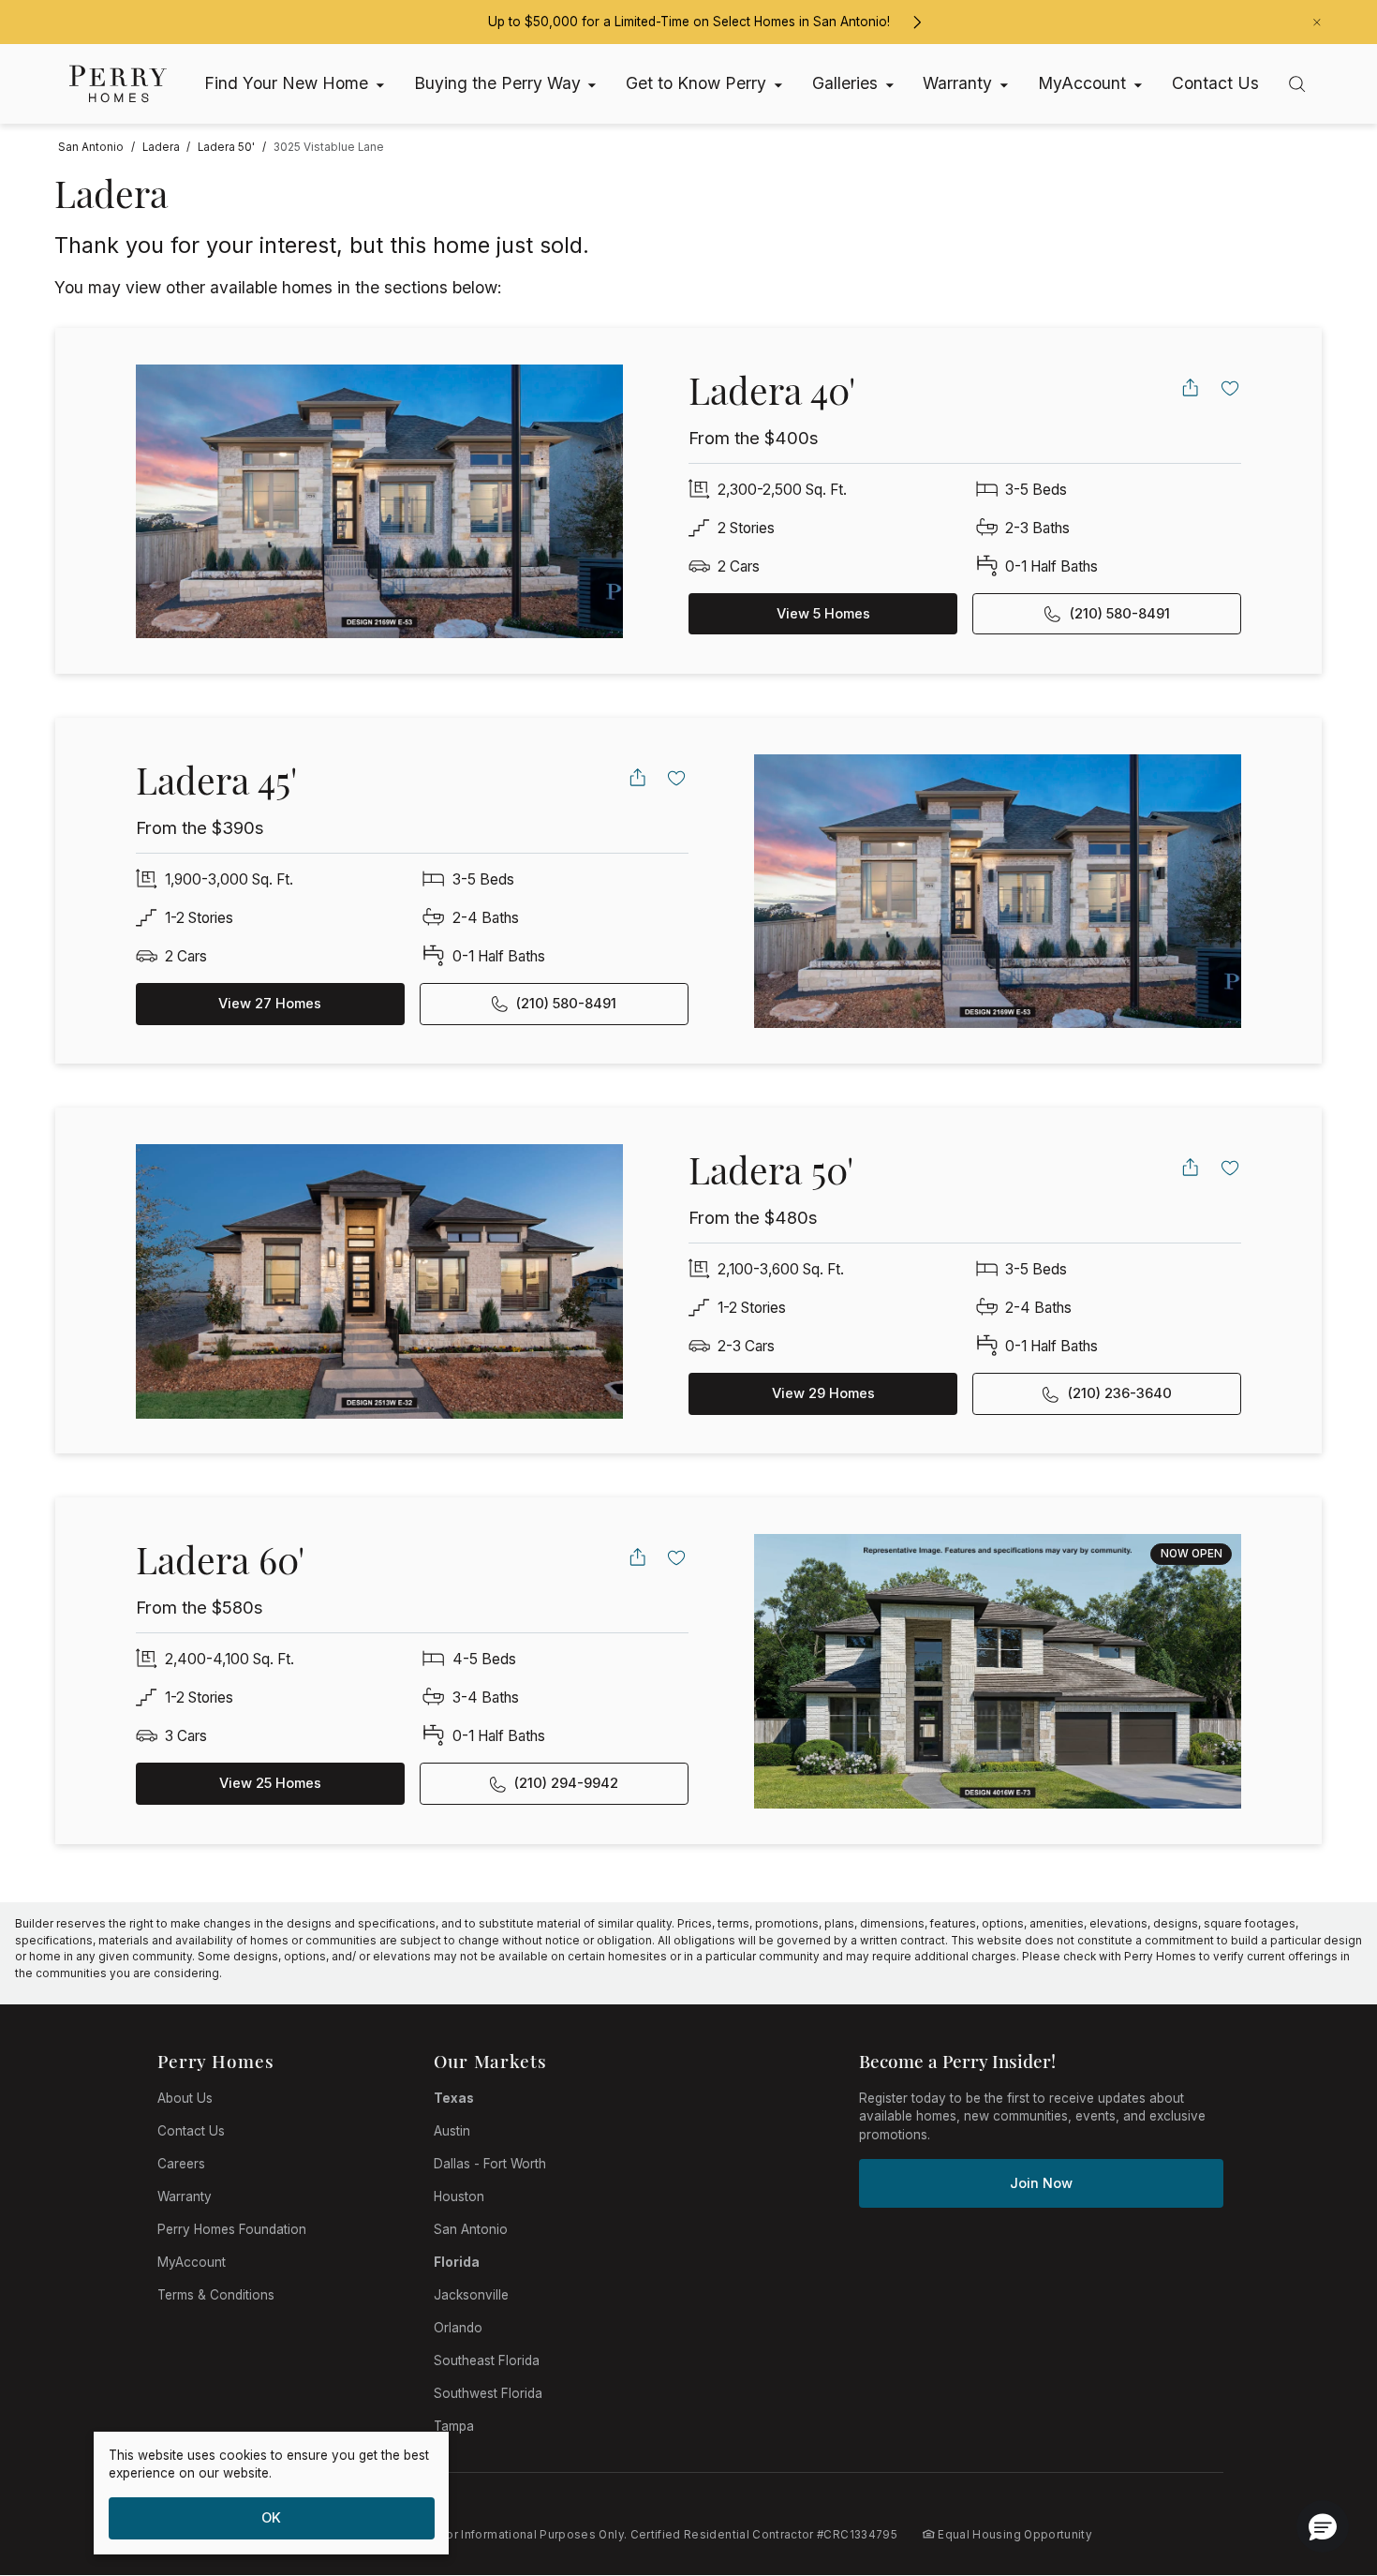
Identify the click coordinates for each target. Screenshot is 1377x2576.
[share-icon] (1190, 387)
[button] (1323, 2526)
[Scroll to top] (1321, 2459)
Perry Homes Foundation (232, 2229)
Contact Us (191, 2131)
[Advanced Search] (1297, 84)
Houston (459, 2196)
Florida (457, 2262)
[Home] (118, 84)
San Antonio (471, 2229)
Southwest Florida (488, 2393)
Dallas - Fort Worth (490, 2164)
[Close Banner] (1317, 22)
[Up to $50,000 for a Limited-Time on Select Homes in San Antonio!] (917, 22)
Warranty (185, 2196)
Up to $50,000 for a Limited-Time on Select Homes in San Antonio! (689, 22)
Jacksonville (471, 2295)
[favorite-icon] (1230, 387)
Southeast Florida (487, 2360)
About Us (185, 2098)
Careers (181, 2164)
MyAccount (192, 2262)
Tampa (454, 2426)
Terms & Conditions (216, 2295)
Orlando (458, 2328)
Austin (452, 2131)
